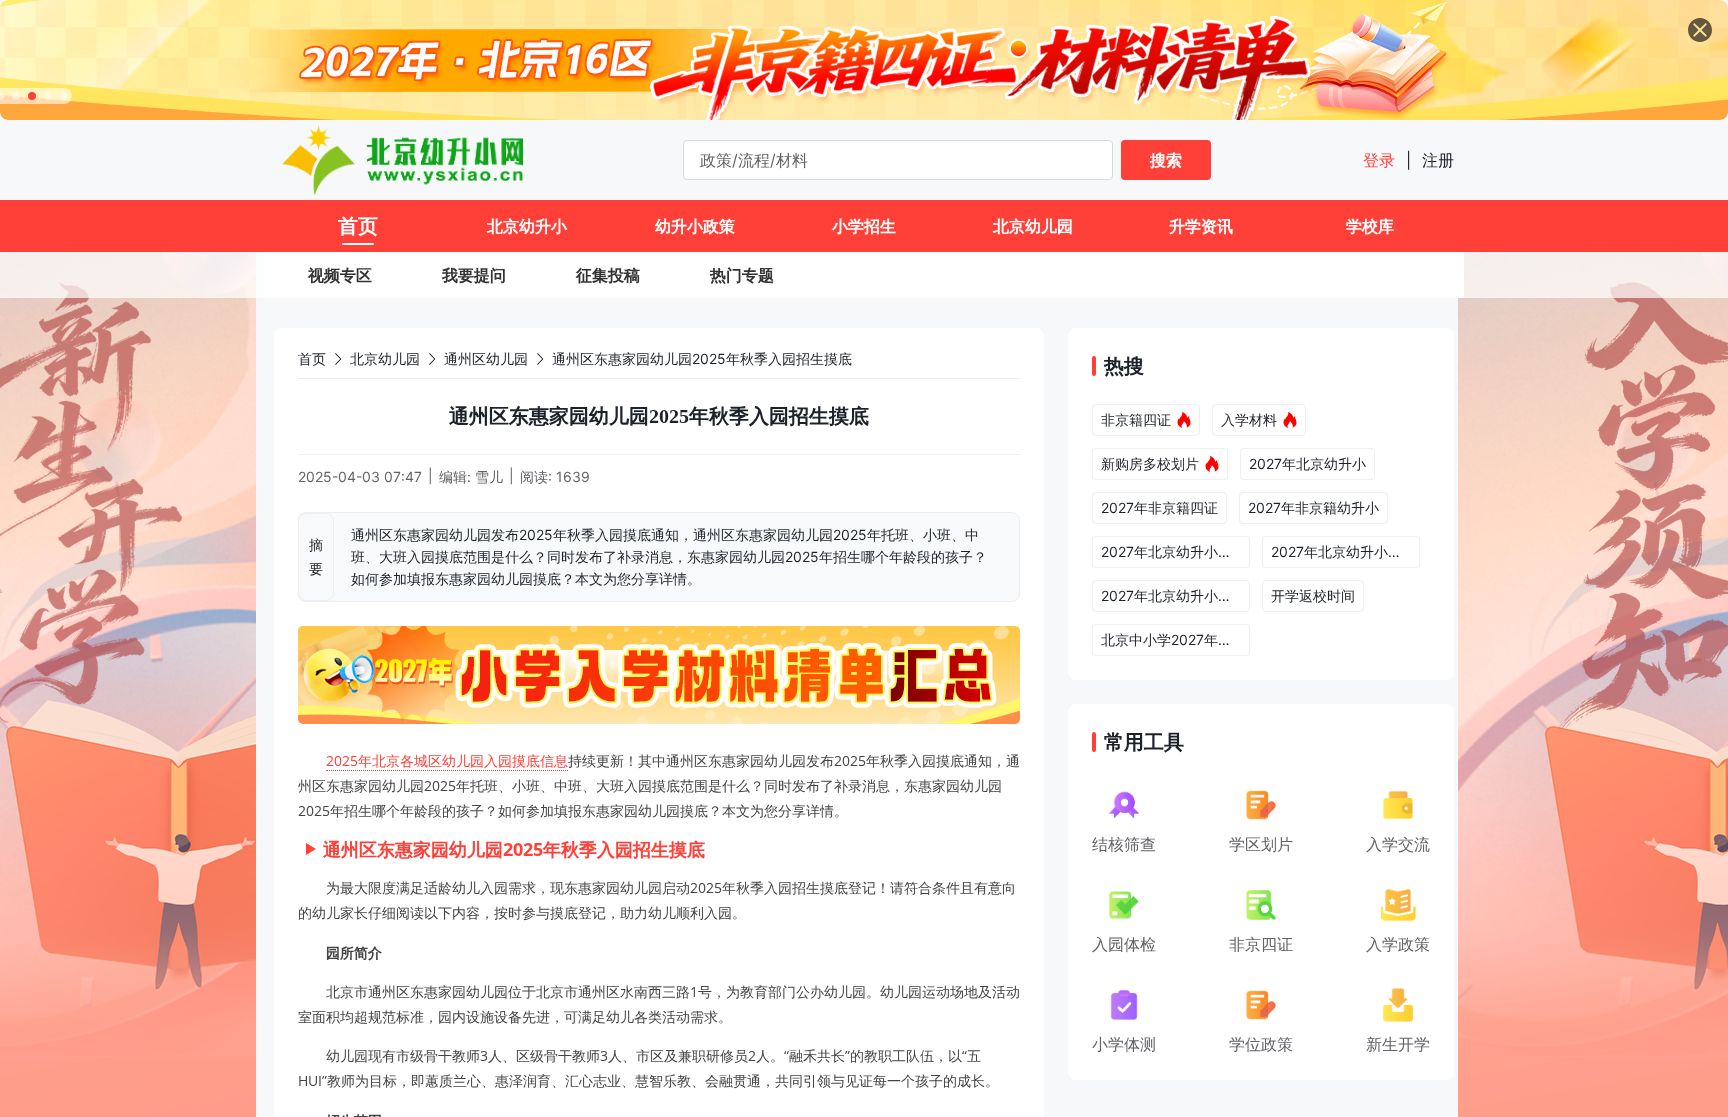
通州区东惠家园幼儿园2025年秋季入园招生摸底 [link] (702, 358)
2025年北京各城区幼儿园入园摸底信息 (447, 760)
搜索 (1166, 160)
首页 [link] (312, 358)
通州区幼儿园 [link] (486, 358)
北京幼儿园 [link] (385, 358)
